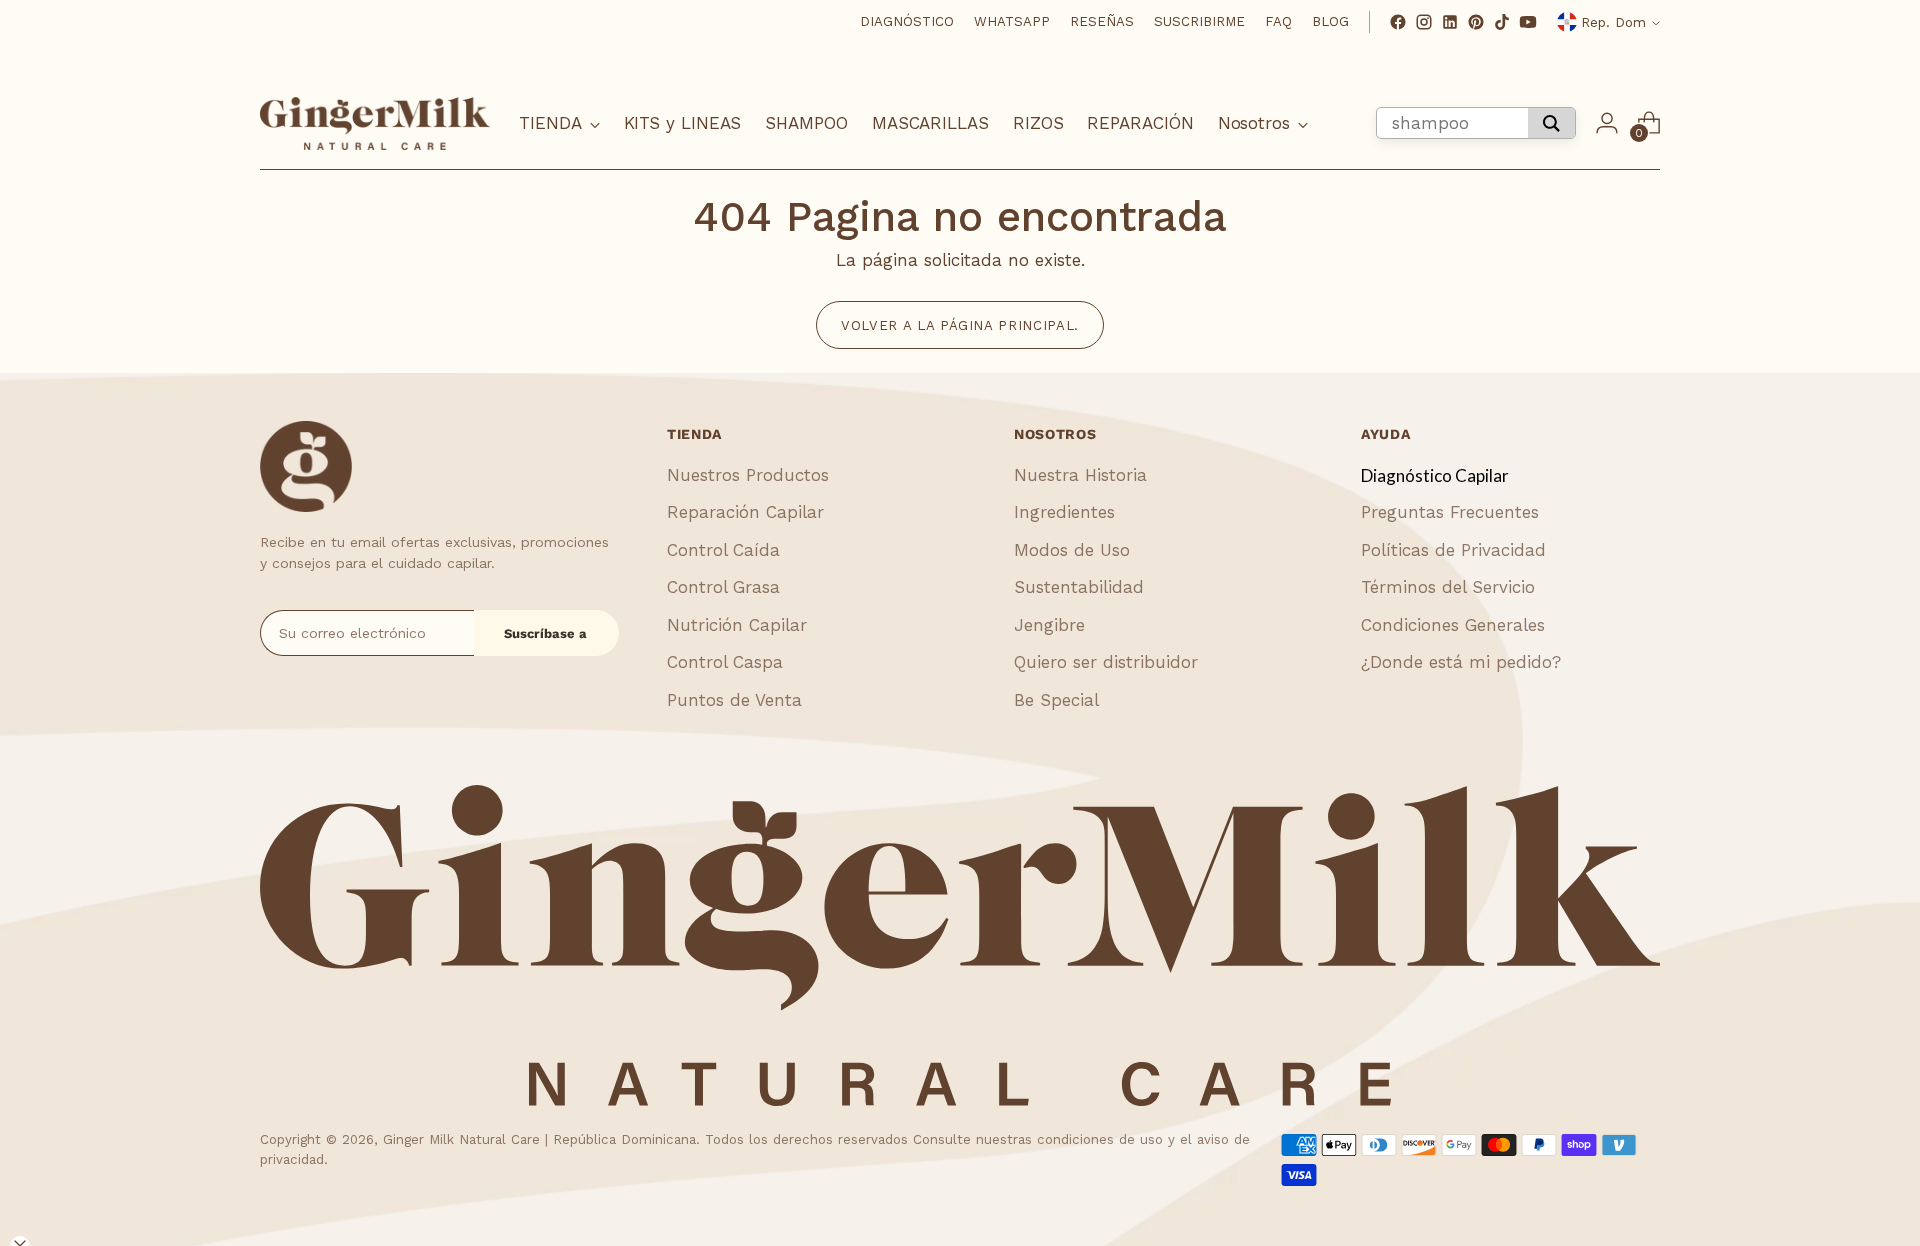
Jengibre (1049, 625)
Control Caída (723, 550)
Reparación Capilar (745, 512)
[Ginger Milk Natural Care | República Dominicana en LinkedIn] (1450, 22)
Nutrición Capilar (737, 625)
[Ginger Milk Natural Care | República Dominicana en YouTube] (1528, 22)
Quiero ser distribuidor (1106, 662)
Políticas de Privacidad (1453, 550)
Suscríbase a (545, 633)
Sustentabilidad (1079, 587)
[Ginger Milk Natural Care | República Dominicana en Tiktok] (1502, 22)
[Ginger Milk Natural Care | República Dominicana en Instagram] (1424, 22)
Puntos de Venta (734, 700)
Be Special (1056, 700)
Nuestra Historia (1080, 475)
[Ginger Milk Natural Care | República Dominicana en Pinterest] (1476, 22)
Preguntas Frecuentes (1450, 512)
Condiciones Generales (1453, 625)
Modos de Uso (1072, 550)
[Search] (1551, 123)
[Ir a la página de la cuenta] (1607, 123)
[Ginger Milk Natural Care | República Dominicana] (375, 123)
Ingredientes (1064, 512)
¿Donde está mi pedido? (1461, 662)
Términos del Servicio (1448, 587)
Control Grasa (723, 587)
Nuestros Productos (748, 475)
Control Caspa (725, 662)
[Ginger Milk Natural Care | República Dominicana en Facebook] (1398, 22)
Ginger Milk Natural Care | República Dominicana (539, 1139)
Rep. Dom (1613, 22)
